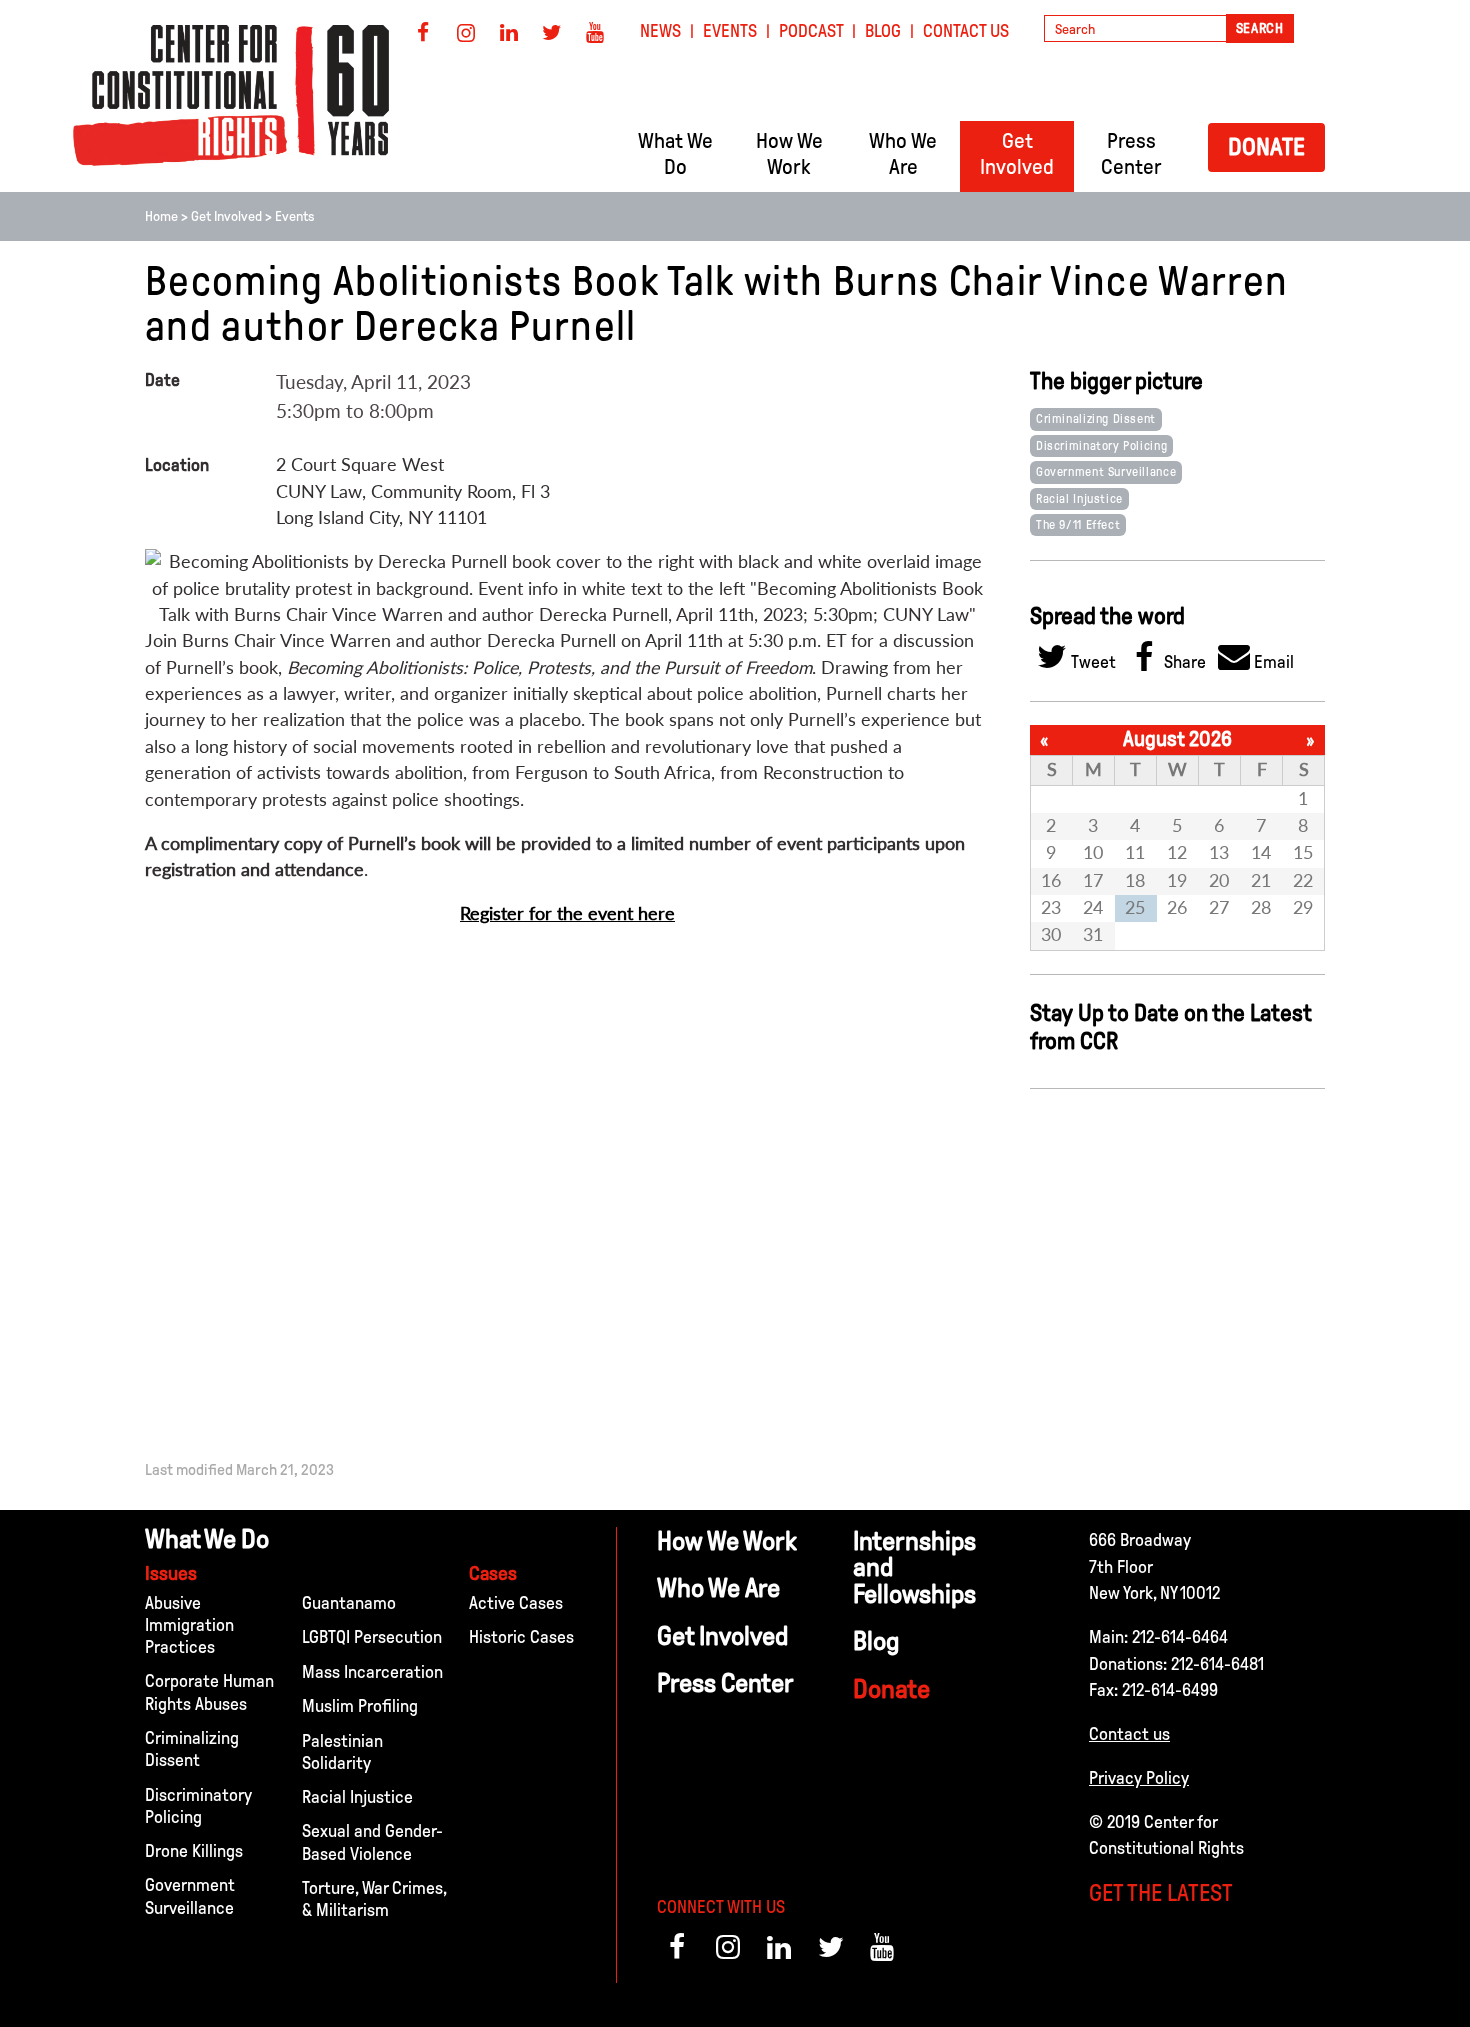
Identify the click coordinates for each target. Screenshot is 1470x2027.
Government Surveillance (1106, 472)
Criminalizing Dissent (1096, 419)
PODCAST (811, 31)
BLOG (883, 31)
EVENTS (730, 31)
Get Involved (226, 216)
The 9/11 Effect (1078, 525)
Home (161, 216)
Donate (1266, 146)
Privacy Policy (1139, 1778)
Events (294, 216)
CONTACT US (966, 31)
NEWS (660, 31)
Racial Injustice (1079, 499)
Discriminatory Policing (1101, 446)
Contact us (1129, 1734)
